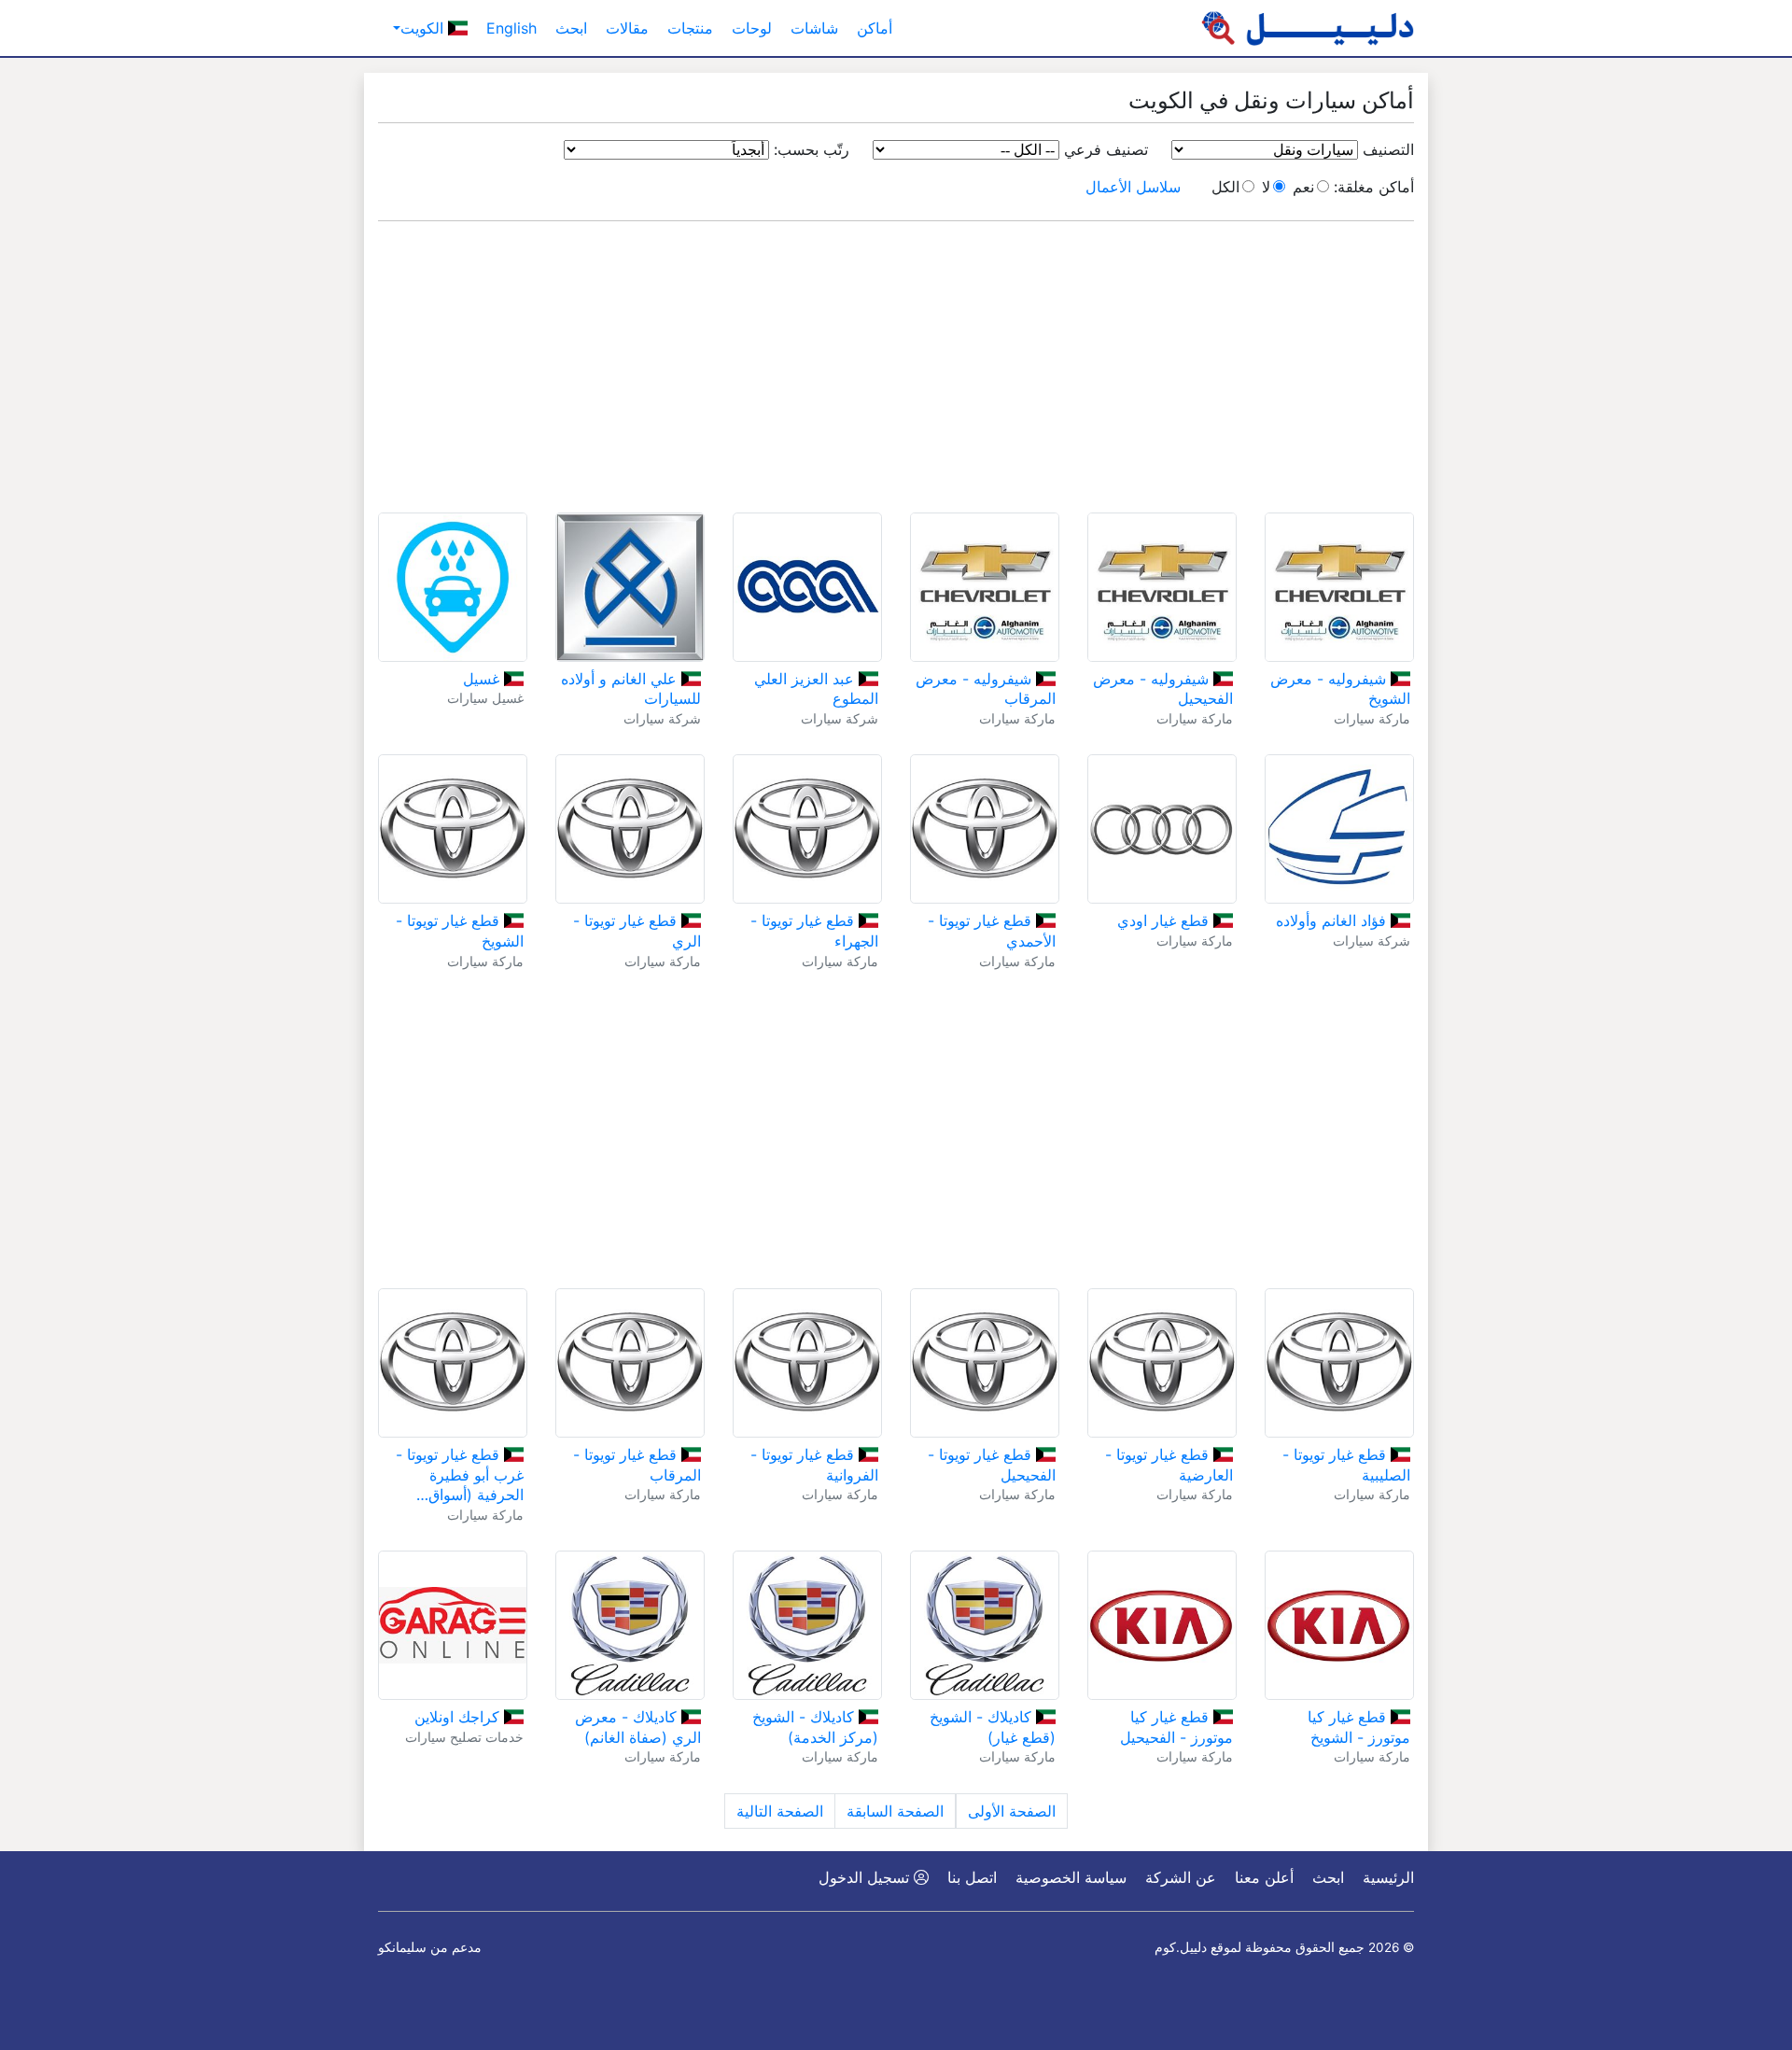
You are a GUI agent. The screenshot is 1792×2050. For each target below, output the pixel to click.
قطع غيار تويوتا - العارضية (1169, 1465)
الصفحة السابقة (895, 1811)
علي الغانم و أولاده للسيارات (631, 689)
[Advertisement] (896, 367)
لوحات (752, 28)
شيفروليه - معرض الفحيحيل (1163, 689)
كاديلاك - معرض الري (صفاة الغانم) (638, 1727)
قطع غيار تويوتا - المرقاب (637, 1465)
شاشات (814, 28)
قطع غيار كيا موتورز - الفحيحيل (1176, 1727)
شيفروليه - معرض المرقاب (986, 689)
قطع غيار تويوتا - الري (637, 931)
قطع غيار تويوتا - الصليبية (1346, 1465)
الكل (1225, 187)
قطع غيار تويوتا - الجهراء (814, 931)
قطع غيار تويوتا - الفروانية (814, 1465)
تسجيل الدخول (866, 1877)
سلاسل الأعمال (1133, 187)
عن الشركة (1181, 1877)
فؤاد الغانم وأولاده (1333, 920)
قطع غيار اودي (1165, 920)
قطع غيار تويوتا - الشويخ (460, 931)
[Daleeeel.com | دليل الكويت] (1308, 28)
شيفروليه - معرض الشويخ (1340, 689)
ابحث (571, 28)
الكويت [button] (424, 28)
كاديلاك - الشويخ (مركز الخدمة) (815, 1727)
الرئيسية (1388, 1877)
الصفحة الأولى (1012, 1811)
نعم (1303, 187)
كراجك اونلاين (459, 1717)
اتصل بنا (972, 1877)
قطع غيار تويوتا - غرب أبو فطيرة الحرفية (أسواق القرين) (460, 1475)
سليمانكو (402, 1947)
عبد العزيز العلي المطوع (816, 689)
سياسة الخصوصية (1071, 1877)
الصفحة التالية (780, 1811)
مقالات (627, 28)
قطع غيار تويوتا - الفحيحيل (992, 1465)
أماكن (875, 28)
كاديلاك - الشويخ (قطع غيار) (993, 1727)
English (511, 28)
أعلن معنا (1264, 1877)
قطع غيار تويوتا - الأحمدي (992, 931)
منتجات (690, 28)
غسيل (483, 679)
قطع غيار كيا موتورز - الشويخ (1359, 1727)
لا (1266, 187)
